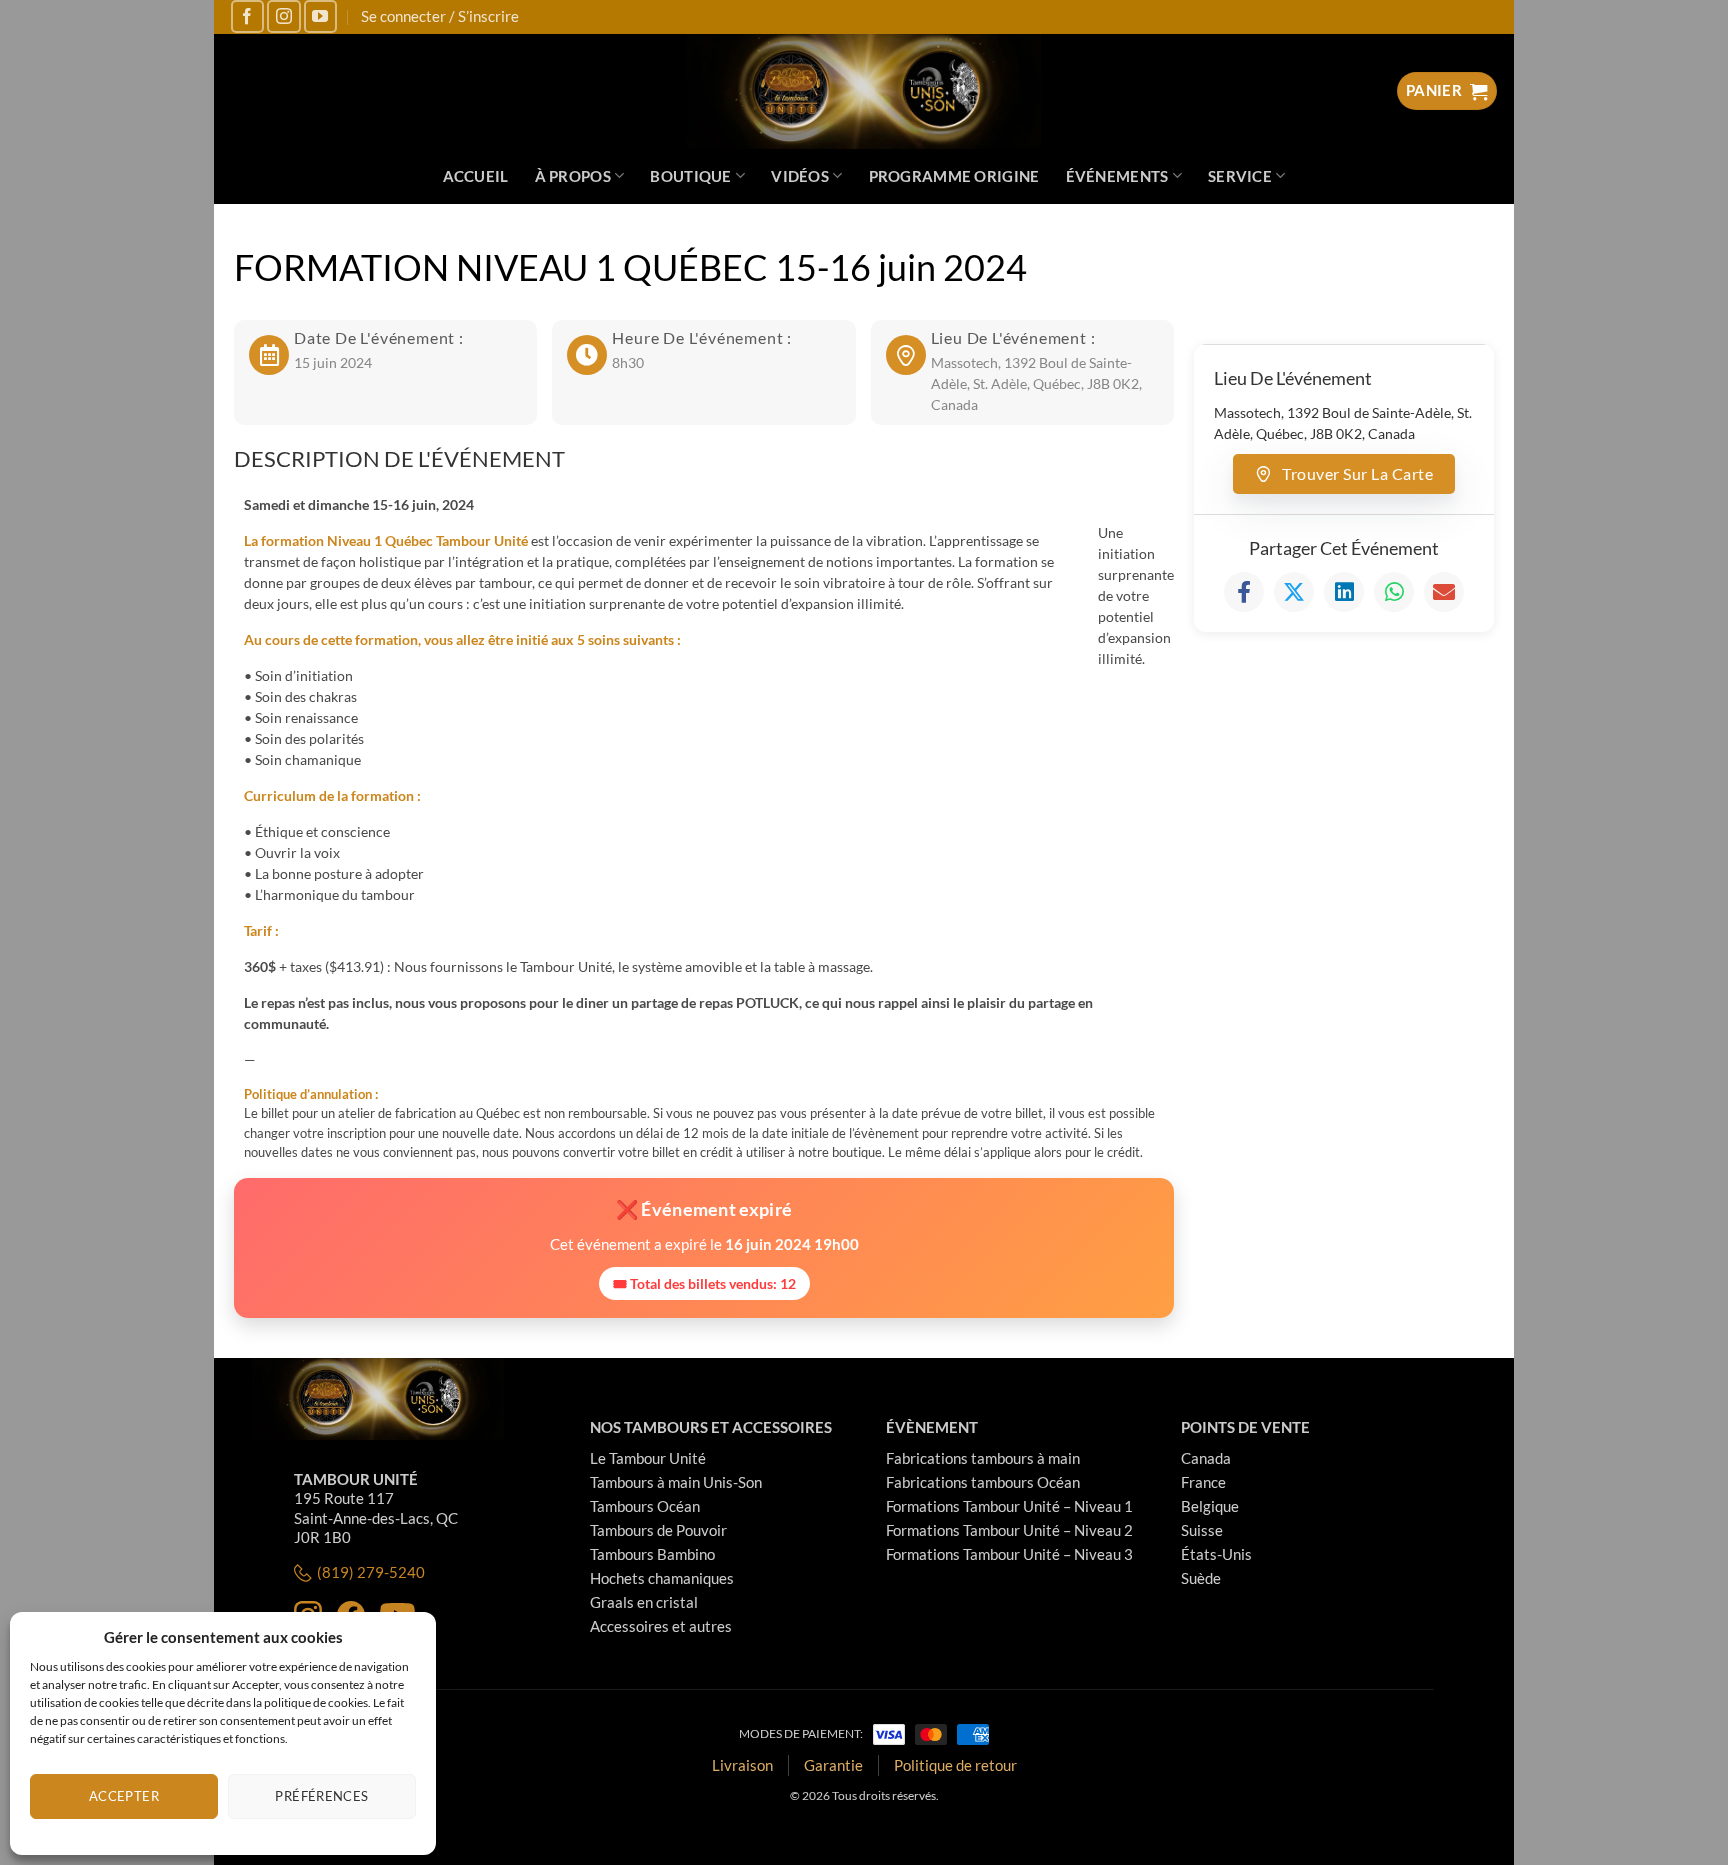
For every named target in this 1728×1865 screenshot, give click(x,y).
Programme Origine (954, 176)
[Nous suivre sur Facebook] (247, 16)
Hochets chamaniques (662, 1578)
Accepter (124, 1796)
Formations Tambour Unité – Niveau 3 (1009, 1554)
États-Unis (1216, 1554)
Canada (1206, 1458)
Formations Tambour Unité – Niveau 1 (1009, 1506)
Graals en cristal (644, 1602)
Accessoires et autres (661, 1626)
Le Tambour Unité (648, 1458)
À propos (573, 176)
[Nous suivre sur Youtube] (320, 16)
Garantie (833, 1765)
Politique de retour (955, 1765)
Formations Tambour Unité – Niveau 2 (1009, 1530)
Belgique (1210, 1506)
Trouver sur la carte (1357, 473)
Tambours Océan (645, 1506)
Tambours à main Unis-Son (676, 1482)
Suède (1201, 1578)
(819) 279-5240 (371, 1572)
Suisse (1202, 1530)
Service (1240, 176)
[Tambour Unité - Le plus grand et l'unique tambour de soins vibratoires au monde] (864, 91)
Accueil (476, 176)
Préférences (321, 1796)
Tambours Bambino (652, 1554)
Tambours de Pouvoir (658, 1530)
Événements (1117, 176)
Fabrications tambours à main (983, 1458)
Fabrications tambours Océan (983, 1482)
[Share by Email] (1444, 592)
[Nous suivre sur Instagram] (283, 16)
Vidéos (800, 176)
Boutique (690, 176)
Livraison (742, 1765)
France (1203, 1482)
